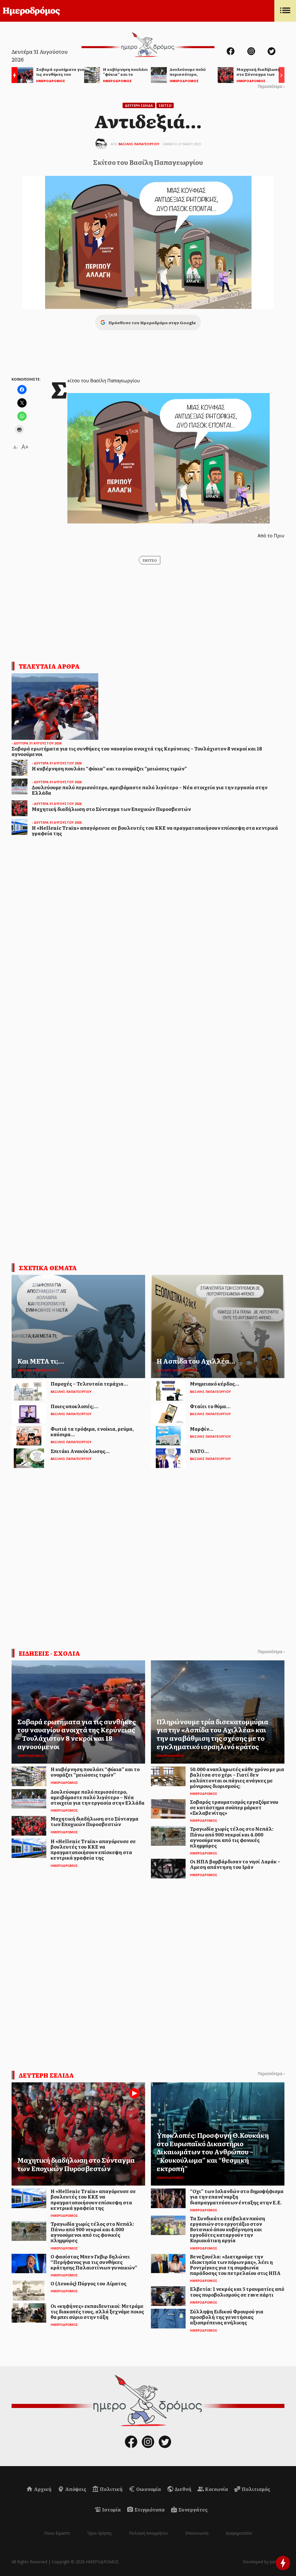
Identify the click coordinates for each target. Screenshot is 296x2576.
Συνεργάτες (193, 2509)
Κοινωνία (216, 2489)
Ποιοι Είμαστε (57, 2533)
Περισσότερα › (271, 86)
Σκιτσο (165, 105)
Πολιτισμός (255, 2489)
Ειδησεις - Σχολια (49, 1653)
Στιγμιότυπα (149, 2509)
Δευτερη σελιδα (46, 2075)
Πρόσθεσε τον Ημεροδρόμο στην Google (152, 322)
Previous (13, 76)
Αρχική (42, 2489)
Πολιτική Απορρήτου (148, 2533)
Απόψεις (75, 2489)
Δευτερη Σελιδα (139, 105)
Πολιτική (111, 2489)
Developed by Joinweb (264, 2562)
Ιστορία (111, 2509)
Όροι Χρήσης (99, 2533)
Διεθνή (183, 2489)
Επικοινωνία (197, 2533)
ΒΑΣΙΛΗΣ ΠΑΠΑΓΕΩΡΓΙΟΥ (139, 144)
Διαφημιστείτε (239, 2533)
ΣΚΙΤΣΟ (150, 560)
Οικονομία (148, 2489)
